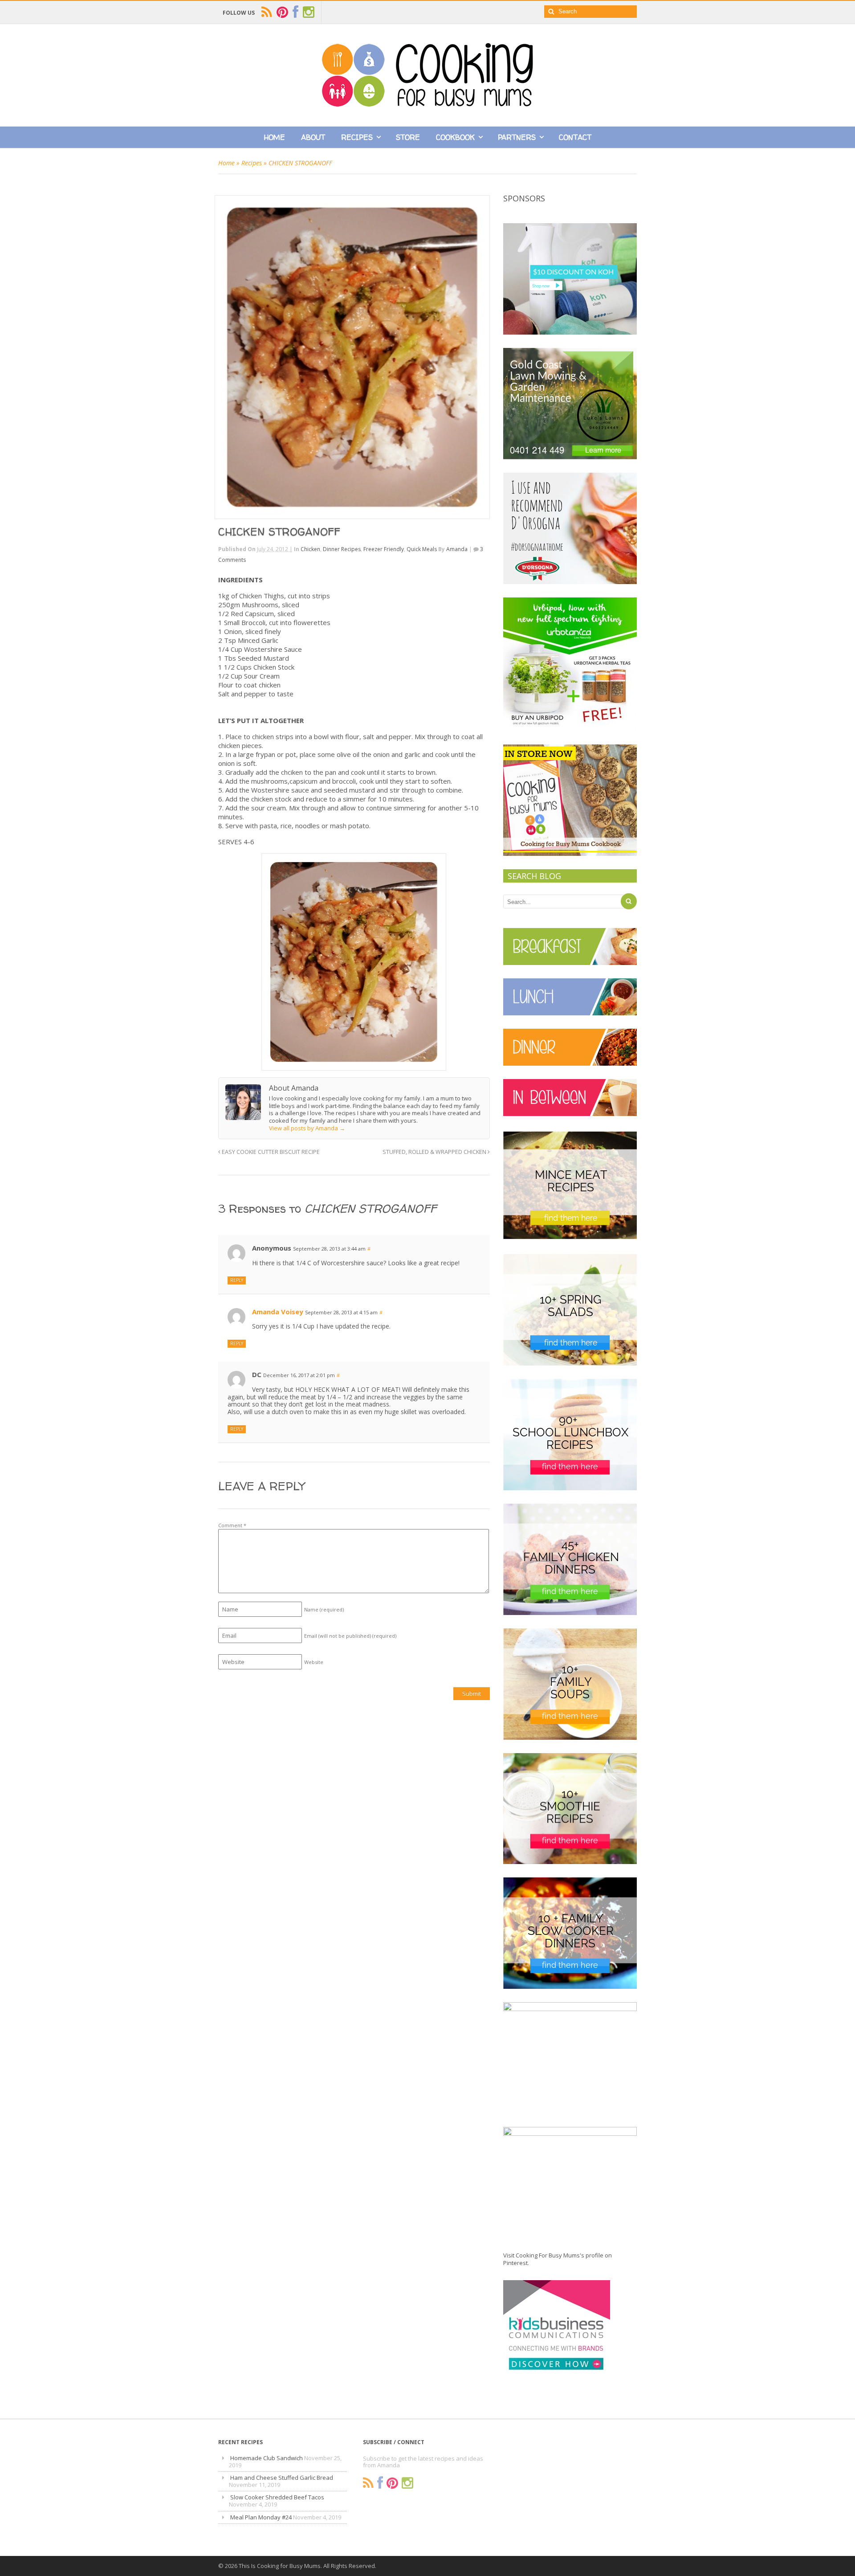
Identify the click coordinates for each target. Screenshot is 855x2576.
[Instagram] (407, 2483)
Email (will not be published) (350, 1636)
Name (324, 1609)
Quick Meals (422, 549)
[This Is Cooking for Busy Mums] (427, 104)
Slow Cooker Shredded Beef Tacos (277, 2497)
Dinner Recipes (342, 549)
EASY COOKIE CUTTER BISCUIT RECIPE (270, 1152)
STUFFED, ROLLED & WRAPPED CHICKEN (435, 1152)
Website (314, 1662)
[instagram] (309, 12)
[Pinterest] (392, 2483)
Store (408, 137)
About (313, 137)
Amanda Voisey (278, 1312)
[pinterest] (282, 12)
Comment (232, 1525)
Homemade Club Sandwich (267, 2458)
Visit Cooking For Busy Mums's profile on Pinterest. (558, 2259)
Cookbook (455, 137)
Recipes (357, 137)
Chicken (310, 549)
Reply (237, 1280)
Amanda (457, 549)
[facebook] (295, 12)
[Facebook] (380, 2483)
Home (275, 137)
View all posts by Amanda (307, 1128)
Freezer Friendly (384, 549)
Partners (517, 137)
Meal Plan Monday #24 (261, 2517)
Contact (575, 137)
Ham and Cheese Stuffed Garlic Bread (282, 2478)
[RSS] (368, 2483)
